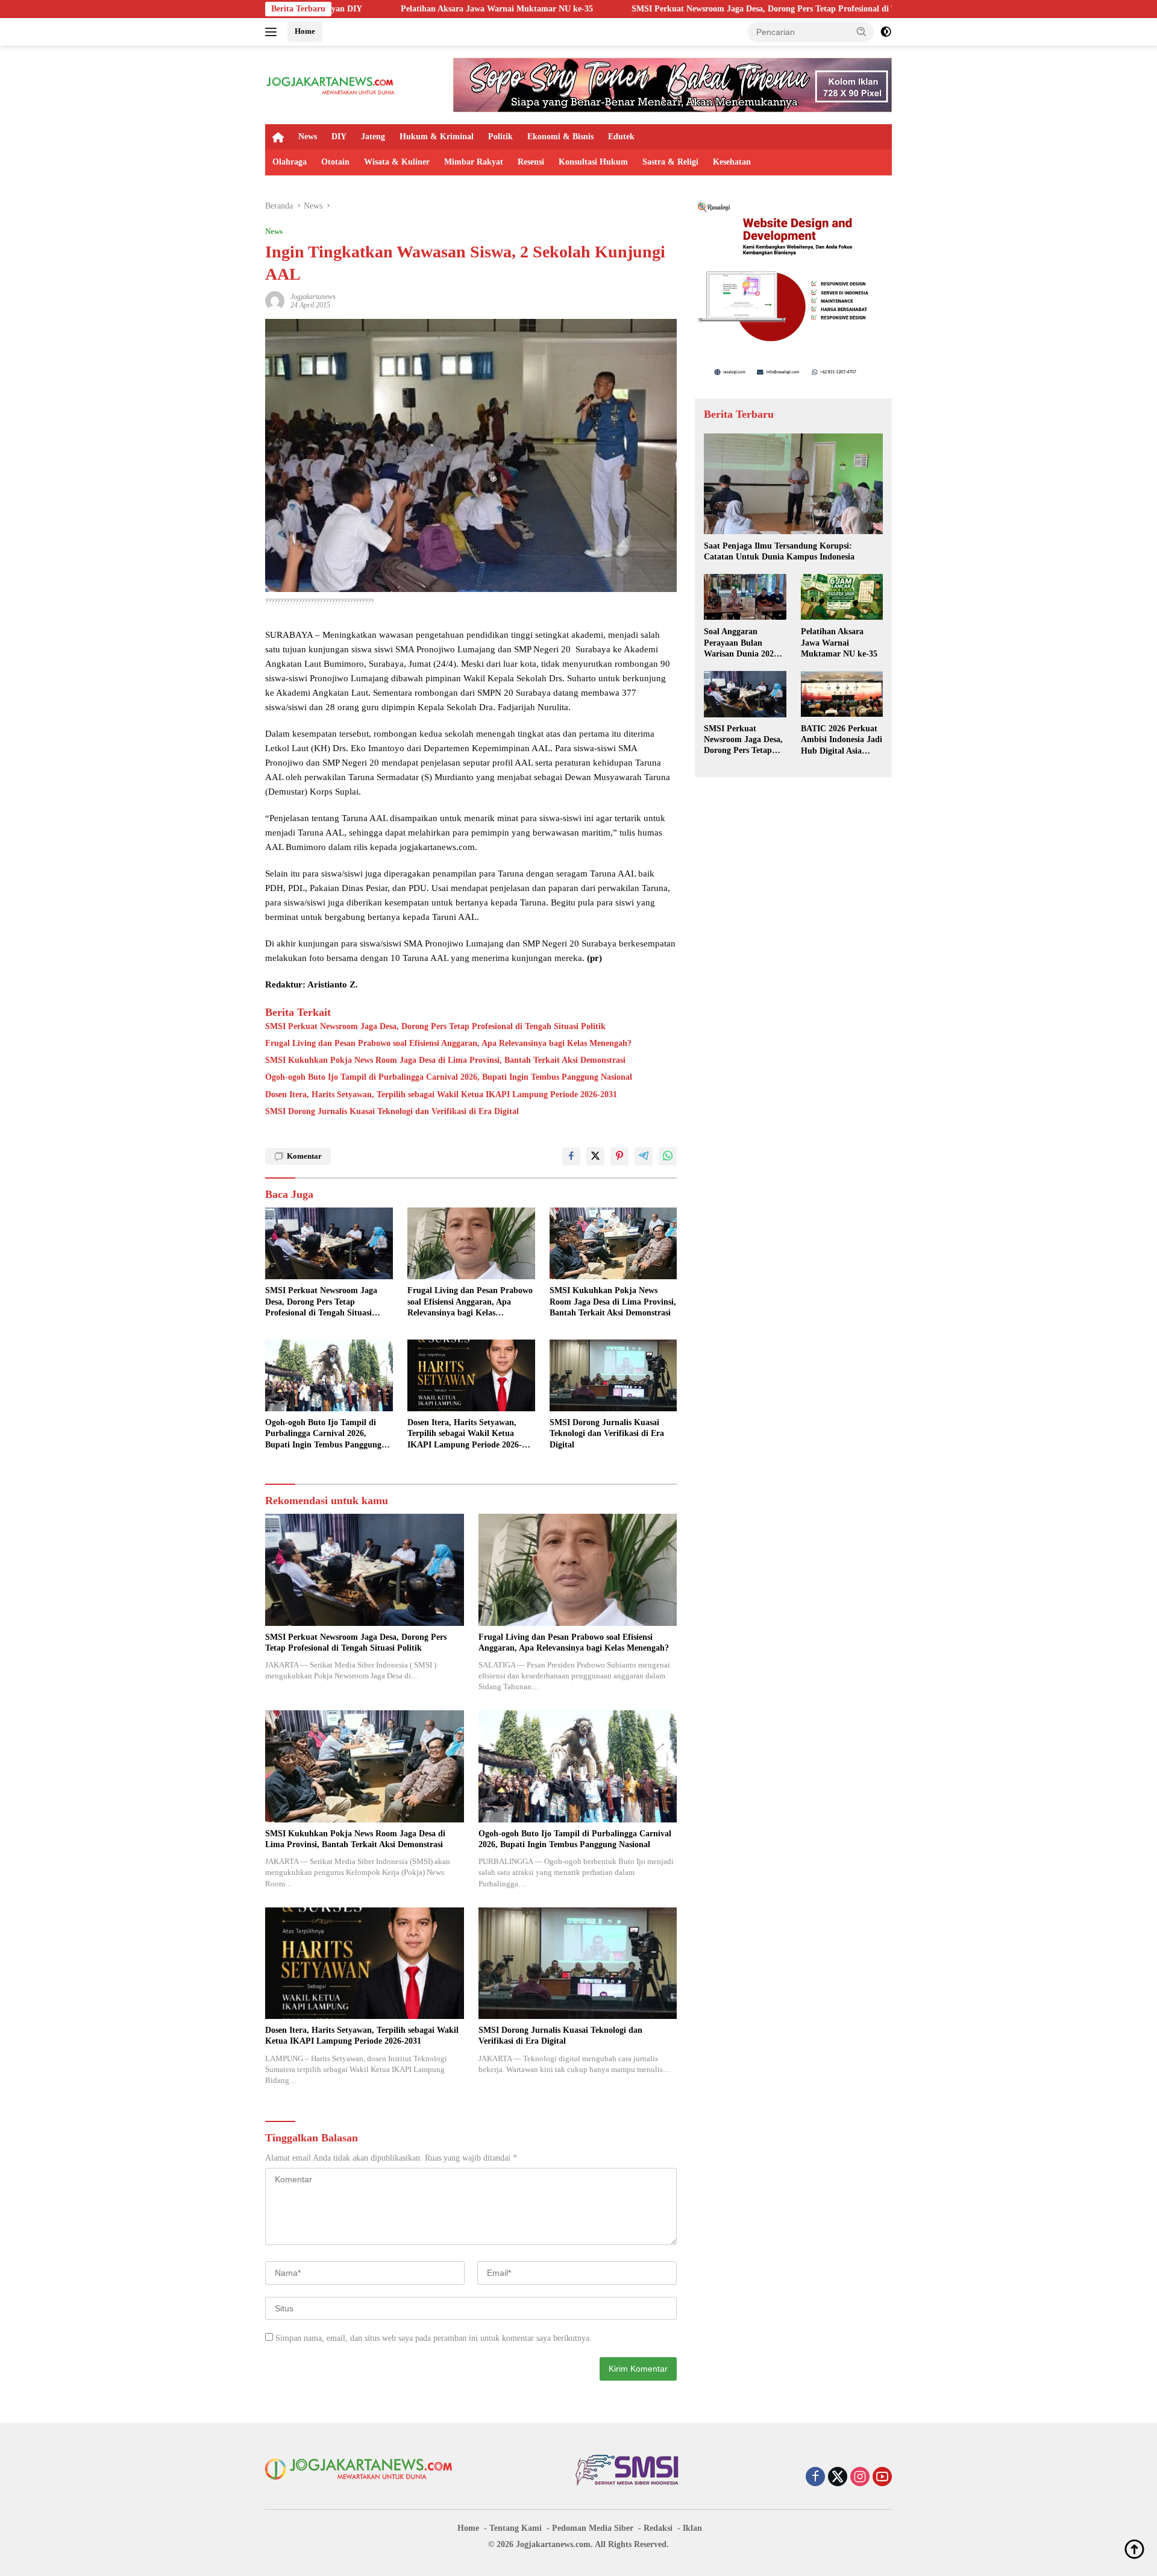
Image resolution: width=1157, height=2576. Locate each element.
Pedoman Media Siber (593, 2528)
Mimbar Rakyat (474, 162)
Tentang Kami (516, 2528)
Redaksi (658, 2528)
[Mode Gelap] (886, 32)
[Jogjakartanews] (331, 84)
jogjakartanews (313, 297)
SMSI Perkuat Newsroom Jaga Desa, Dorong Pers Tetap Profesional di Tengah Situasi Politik (650, 9)
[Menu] (273, 32)
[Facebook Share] (571, 1156)
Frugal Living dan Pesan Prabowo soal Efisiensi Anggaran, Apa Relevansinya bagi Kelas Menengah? (448, 1043)
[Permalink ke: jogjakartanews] (275, 300)
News (308, 137)
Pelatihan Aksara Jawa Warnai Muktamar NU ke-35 (345, 9)
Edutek (621, 137)
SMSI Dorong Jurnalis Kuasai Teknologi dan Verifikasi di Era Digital (392, 1111)
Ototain (335, 162)
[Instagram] (860, 2478)
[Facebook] (815, 2478)
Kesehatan (732, 162)
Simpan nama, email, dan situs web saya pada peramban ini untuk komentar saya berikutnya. (434, 2338)
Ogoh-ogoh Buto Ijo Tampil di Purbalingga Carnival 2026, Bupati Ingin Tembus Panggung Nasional (449, 1077)
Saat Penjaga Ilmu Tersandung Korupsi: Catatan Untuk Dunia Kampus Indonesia (779, 551)
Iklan (692, 2528)
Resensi (531, 162)
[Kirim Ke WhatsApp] (668, 1156)
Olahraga (290, 162)
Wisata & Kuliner (397, 162)
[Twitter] (838, 2478)
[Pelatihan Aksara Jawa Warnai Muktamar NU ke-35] (842, 597)
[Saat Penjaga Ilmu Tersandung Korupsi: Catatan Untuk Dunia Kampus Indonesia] (793, 484)
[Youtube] (882, 2478)
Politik (500, 137)
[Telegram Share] (644, 1156)
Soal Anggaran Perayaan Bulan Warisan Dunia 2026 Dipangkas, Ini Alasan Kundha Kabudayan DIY (744, 643)
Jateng (373, 137)
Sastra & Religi (670, 162)
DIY (339, 137)
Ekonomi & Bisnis (560, 137)
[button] (862, 31)
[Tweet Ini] (595, 1156)
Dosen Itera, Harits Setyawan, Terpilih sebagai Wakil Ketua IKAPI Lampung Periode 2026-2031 (441, 1094)
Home (305, 31)
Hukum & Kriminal (437, 137)
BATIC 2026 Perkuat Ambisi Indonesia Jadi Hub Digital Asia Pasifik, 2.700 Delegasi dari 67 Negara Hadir (842, 740)
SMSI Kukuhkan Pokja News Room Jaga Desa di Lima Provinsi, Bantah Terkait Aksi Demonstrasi (445, 1060)
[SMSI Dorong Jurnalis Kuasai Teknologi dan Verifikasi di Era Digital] (613, 1375)
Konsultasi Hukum (593, 162)
